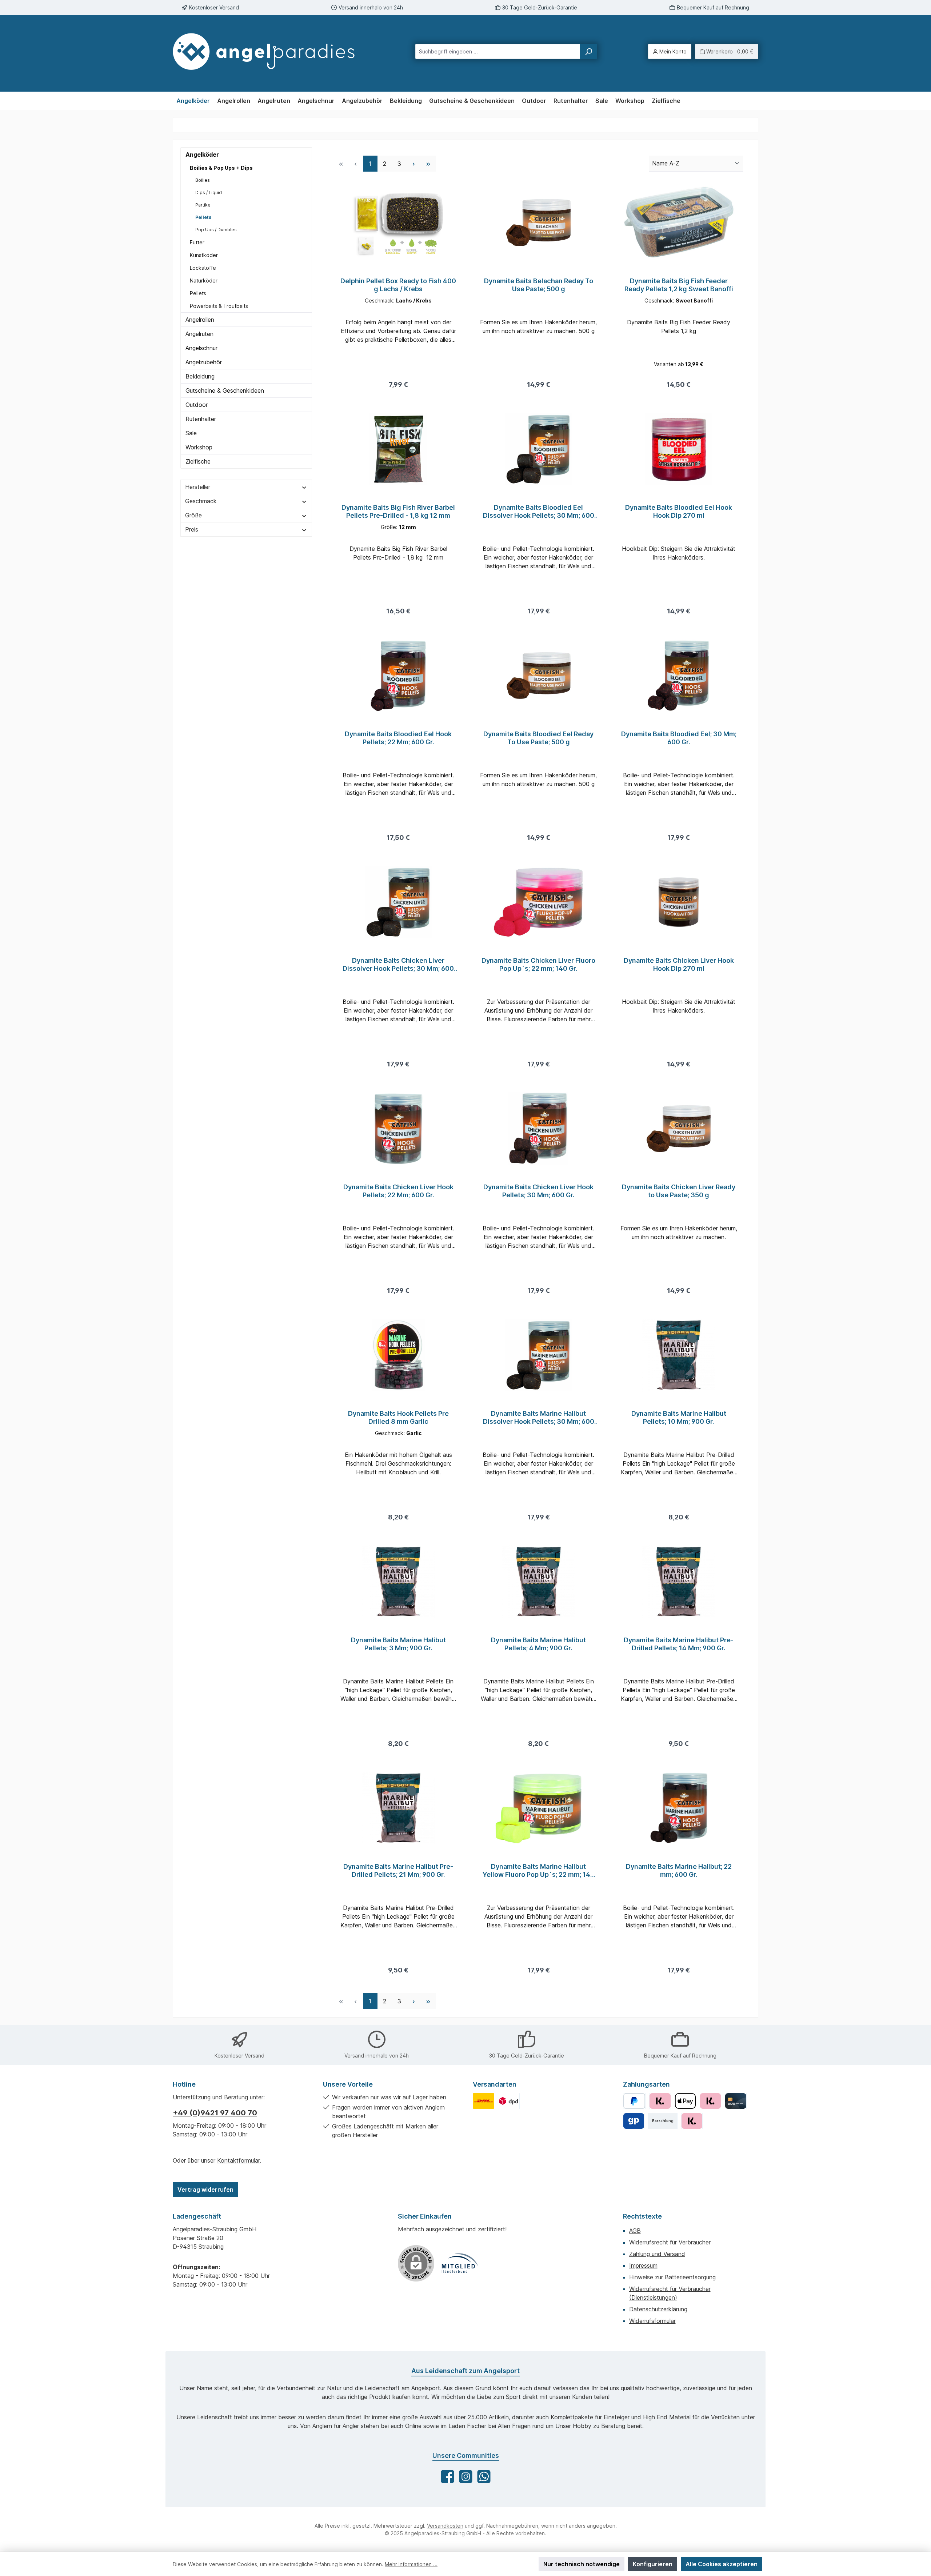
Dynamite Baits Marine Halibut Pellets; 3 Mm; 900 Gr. (398, 1644)
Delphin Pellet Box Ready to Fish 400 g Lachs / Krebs (398, 285)
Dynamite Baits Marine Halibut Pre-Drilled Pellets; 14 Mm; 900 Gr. (679, 1644)
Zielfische (198, 461)
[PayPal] (634, 2101)
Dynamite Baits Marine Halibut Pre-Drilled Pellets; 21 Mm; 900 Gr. (398, 1870)
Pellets (203, 217)
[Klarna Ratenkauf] (692, 2121)
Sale (191, 433)
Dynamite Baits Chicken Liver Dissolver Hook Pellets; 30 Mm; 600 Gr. (398, 965)
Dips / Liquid (209, 193)
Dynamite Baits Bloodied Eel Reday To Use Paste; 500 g (538, 738)
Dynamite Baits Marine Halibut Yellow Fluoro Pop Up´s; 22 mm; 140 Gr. (539, 1871)
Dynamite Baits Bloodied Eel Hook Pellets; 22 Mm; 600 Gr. (398, 738)
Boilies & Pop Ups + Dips (221, 168)
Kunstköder (204, 255)
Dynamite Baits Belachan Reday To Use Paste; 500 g (539, 285)
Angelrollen (200, 320)
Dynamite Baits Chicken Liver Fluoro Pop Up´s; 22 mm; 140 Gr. (538, 964)
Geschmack (201, 501)
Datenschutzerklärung (658, 2309)
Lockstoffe (203, 268)
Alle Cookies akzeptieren (722, 2564)
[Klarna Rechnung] (660, 2101)
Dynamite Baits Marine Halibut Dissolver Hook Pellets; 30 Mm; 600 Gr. (539, 1418)
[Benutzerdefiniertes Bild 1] (484, 2101)
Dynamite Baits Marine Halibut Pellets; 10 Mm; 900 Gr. (679, 1417)
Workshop (199, 447)
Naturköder (204, 281)
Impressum (643, 2265)
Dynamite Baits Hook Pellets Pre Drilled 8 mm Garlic (398, 1417)
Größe (193, 515)
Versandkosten (445, 2526)
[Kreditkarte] (736, 2101)
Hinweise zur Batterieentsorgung (672, 2277)
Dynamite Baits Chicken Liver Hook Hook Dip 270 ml (679, 964)
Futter (197, 242)
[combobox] (498, 51)
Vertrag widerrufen (205, 2190)
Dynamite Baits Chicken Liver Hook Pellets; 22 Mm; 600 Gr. (398, 1191)
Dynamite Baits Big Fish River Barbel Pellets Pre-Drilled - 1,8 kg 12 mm (398, 511)
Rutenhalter (201, 419)
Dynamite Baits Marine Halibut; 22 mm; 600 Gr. (679, 1870)
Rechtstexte (642, 2216)
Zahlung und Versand (657, 2254)
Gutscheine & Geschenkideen (225, 390)
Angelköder (202, 155)
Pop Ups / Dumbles (216, 230)
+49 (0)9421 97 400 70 (215, 2113)
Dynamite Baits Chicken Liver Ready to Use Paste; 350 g (679, 1191)
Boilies (203, 180)
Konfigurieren (653, 2564)
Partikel (203, 205)
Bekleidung (200, 376)
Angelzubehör (204, 362)
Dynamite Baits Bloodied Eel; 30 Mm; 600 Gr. (679, 738)
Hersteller (198, 487)
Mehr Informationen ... (411, 2564)
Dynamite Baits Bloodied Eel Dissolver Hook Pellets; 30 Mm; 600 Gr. (539, 512)
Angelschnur (201, 348)
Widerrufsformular (652, 2321)
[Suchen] (588, 51)
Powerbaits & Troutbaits (219, 306)
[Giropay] (634, 2121)
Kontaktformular (238, 2160)
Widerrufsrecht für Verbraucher (670, 2242)
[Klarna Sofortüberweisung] (710, 2101)
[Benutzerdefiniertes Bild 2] (509, 2101)
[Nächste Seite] (414, 163)
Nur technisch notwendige (582, 2564)
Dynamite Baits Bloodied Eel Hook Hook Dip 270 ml (679, 511)
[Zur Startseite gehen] (271, 51)
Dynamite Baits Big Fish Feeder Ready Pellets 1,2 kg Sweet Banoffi (679, 285)
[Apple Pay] (685, 2101)
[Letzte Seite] (428, 163)
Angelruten (199, 334)
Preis (192, 529)
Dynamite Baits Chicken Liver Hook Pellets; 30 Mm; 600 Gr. (538, 1191)
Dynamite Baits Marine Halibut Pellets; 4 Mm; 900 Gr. (538, 1644)
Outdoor (197, 405)
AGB (635, 2231)
